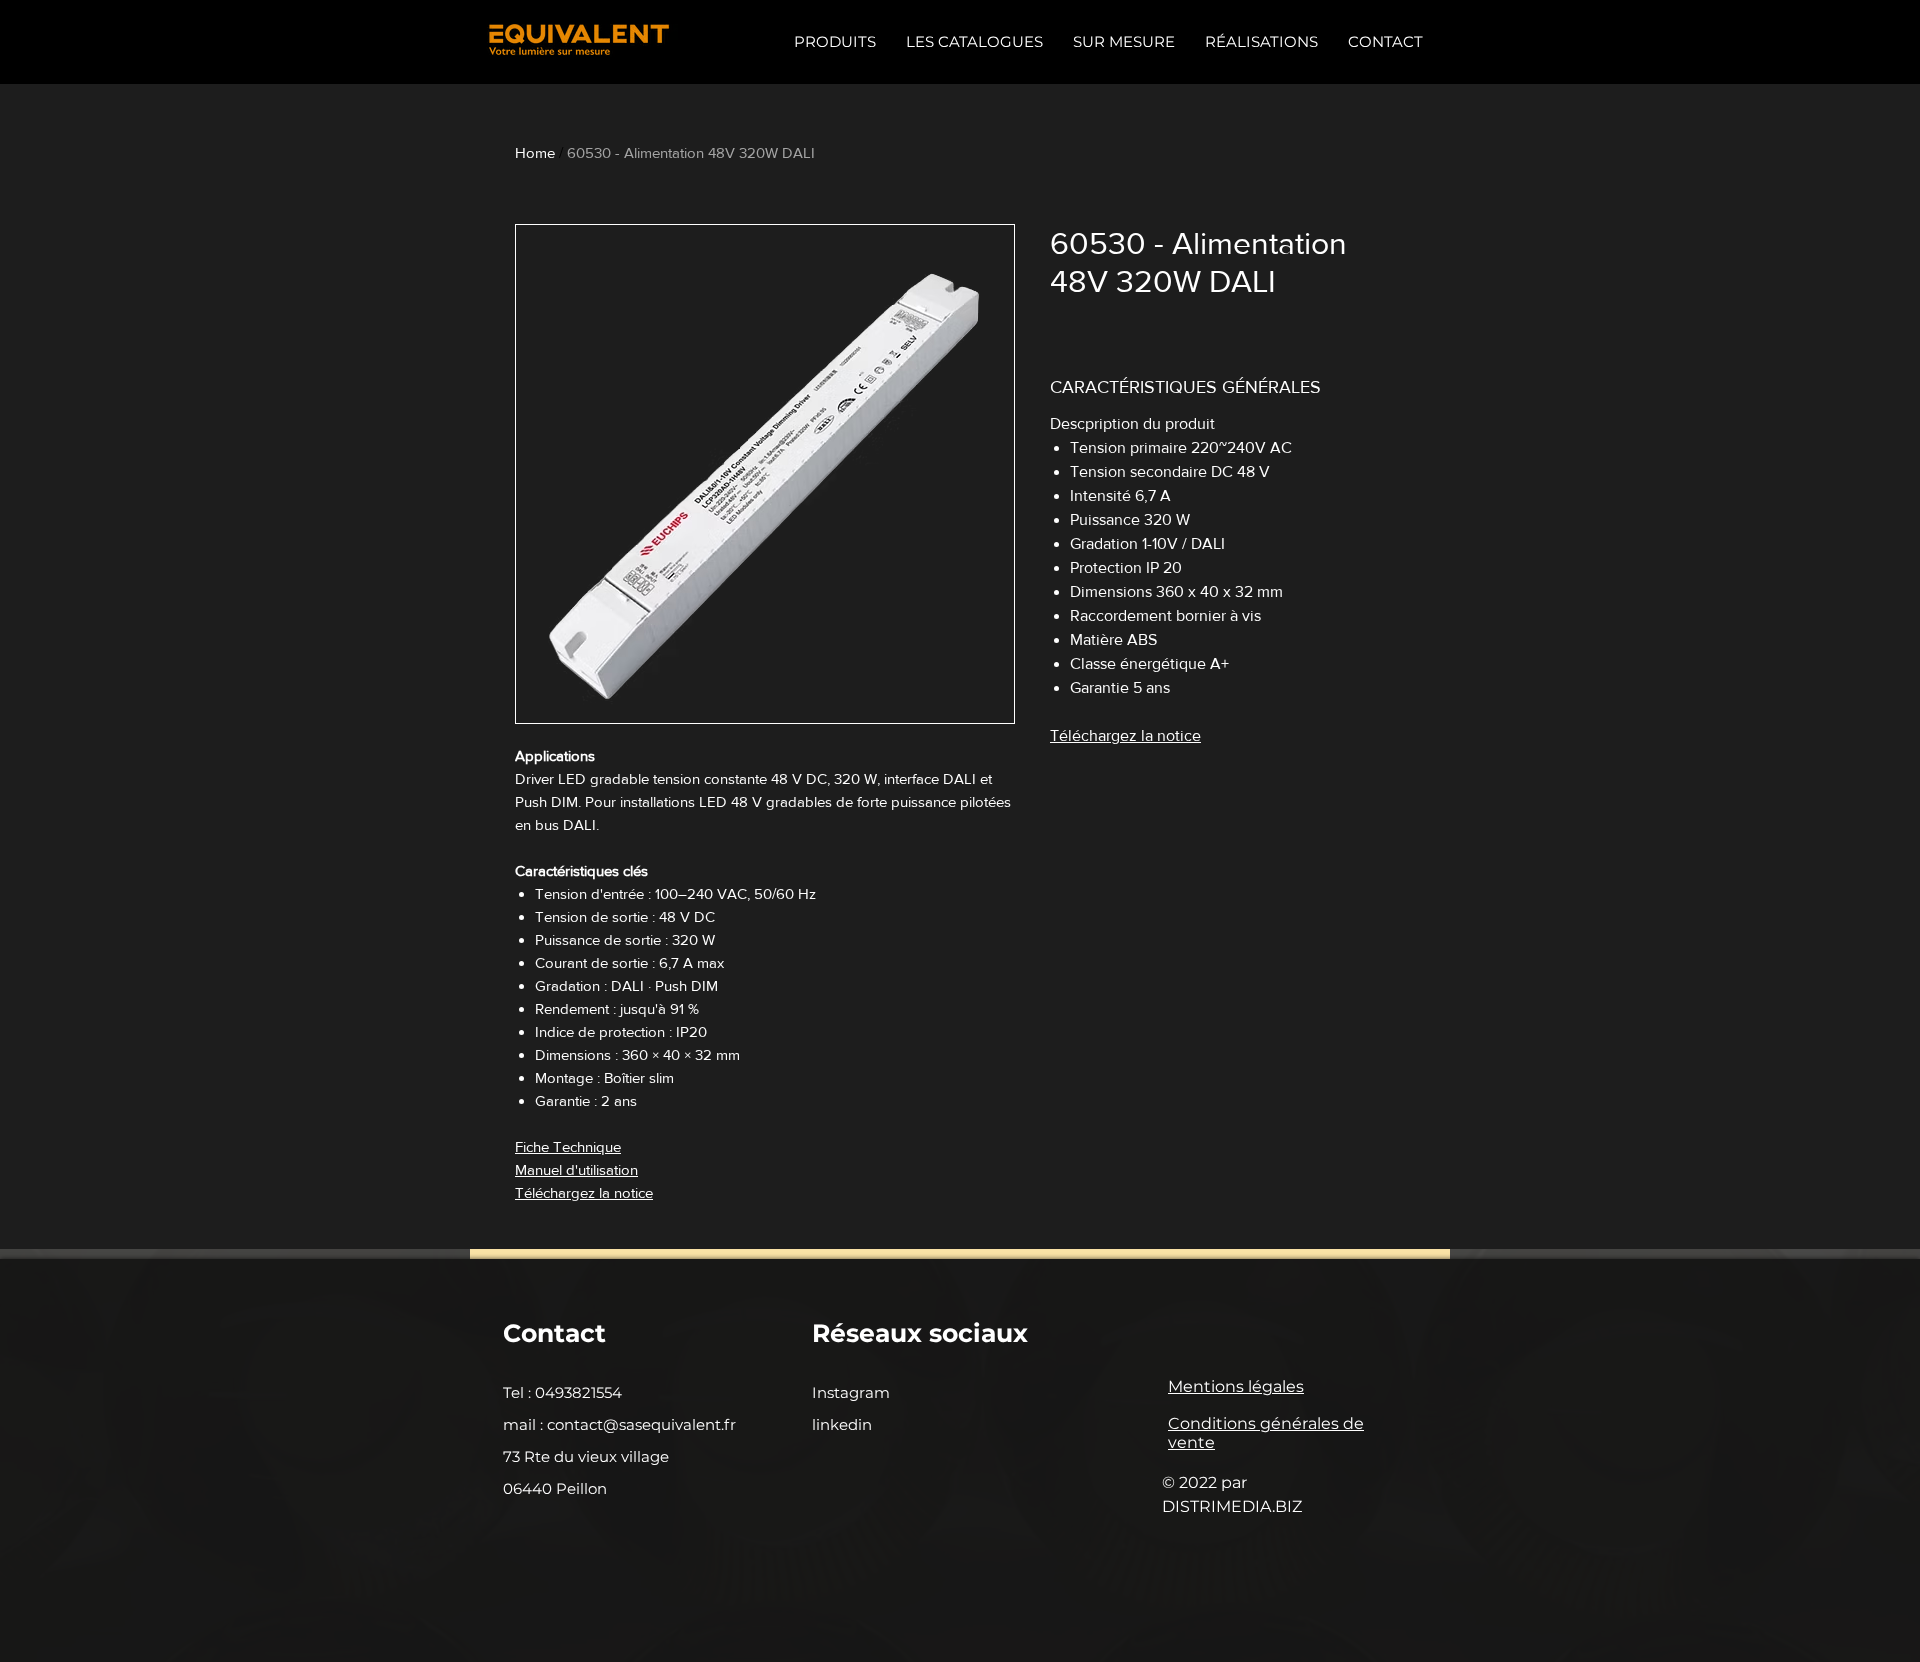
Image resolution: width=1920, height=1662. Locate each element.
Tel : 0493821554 (562, 1392)
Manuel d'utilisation (576, 1169)
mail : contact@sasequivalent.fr (619, 1424)
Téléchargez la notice (584, 1192)
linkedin (842, 1424)
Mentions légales (1236, 1386)
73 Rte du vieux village (586, 1456)
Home (535, 152)
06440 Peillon (555, 1488)
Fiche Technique (568, 1146)
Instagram (851, 1392)
